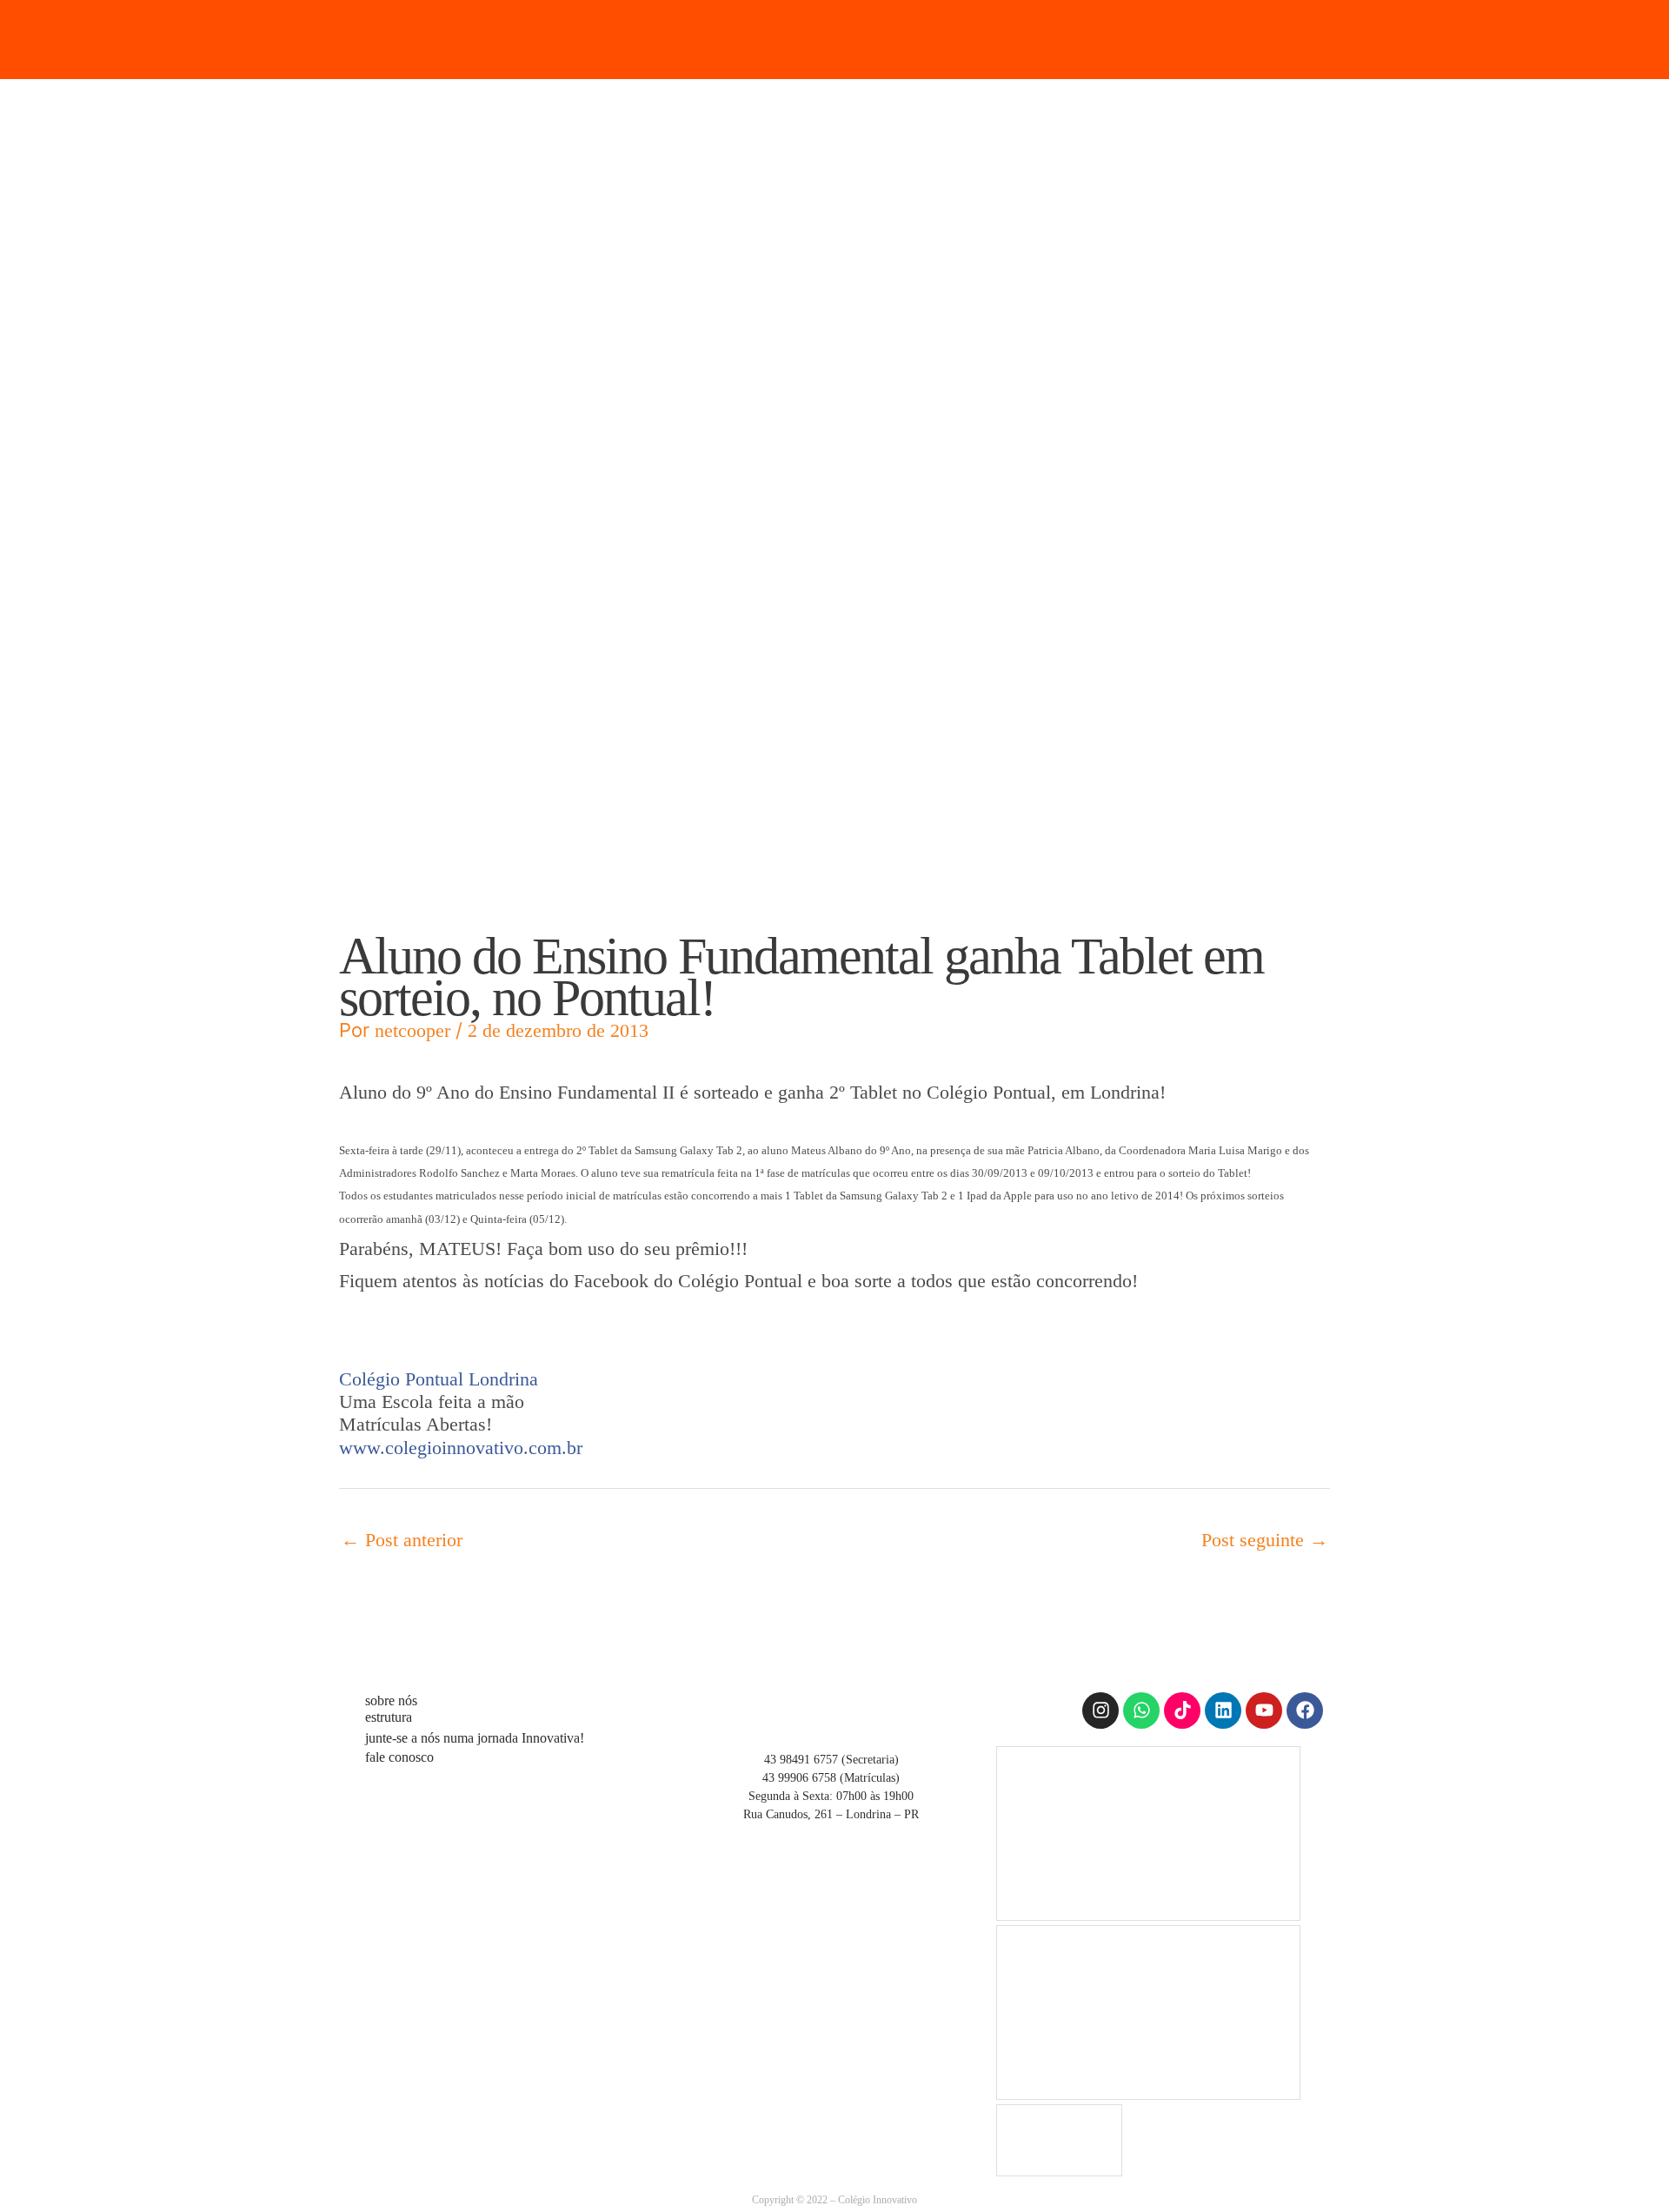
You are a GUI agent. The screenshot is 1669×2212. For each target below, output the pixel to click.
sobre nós (391, 1701)
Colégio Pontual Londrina (439, 1379)
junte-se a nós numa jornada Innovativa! (475, 1738)
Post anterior (402, 1540)
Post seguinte (1265, 1540)
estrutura (389, 1717)
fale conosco (399, 1757)
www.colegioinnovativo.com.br (461, 1448)
